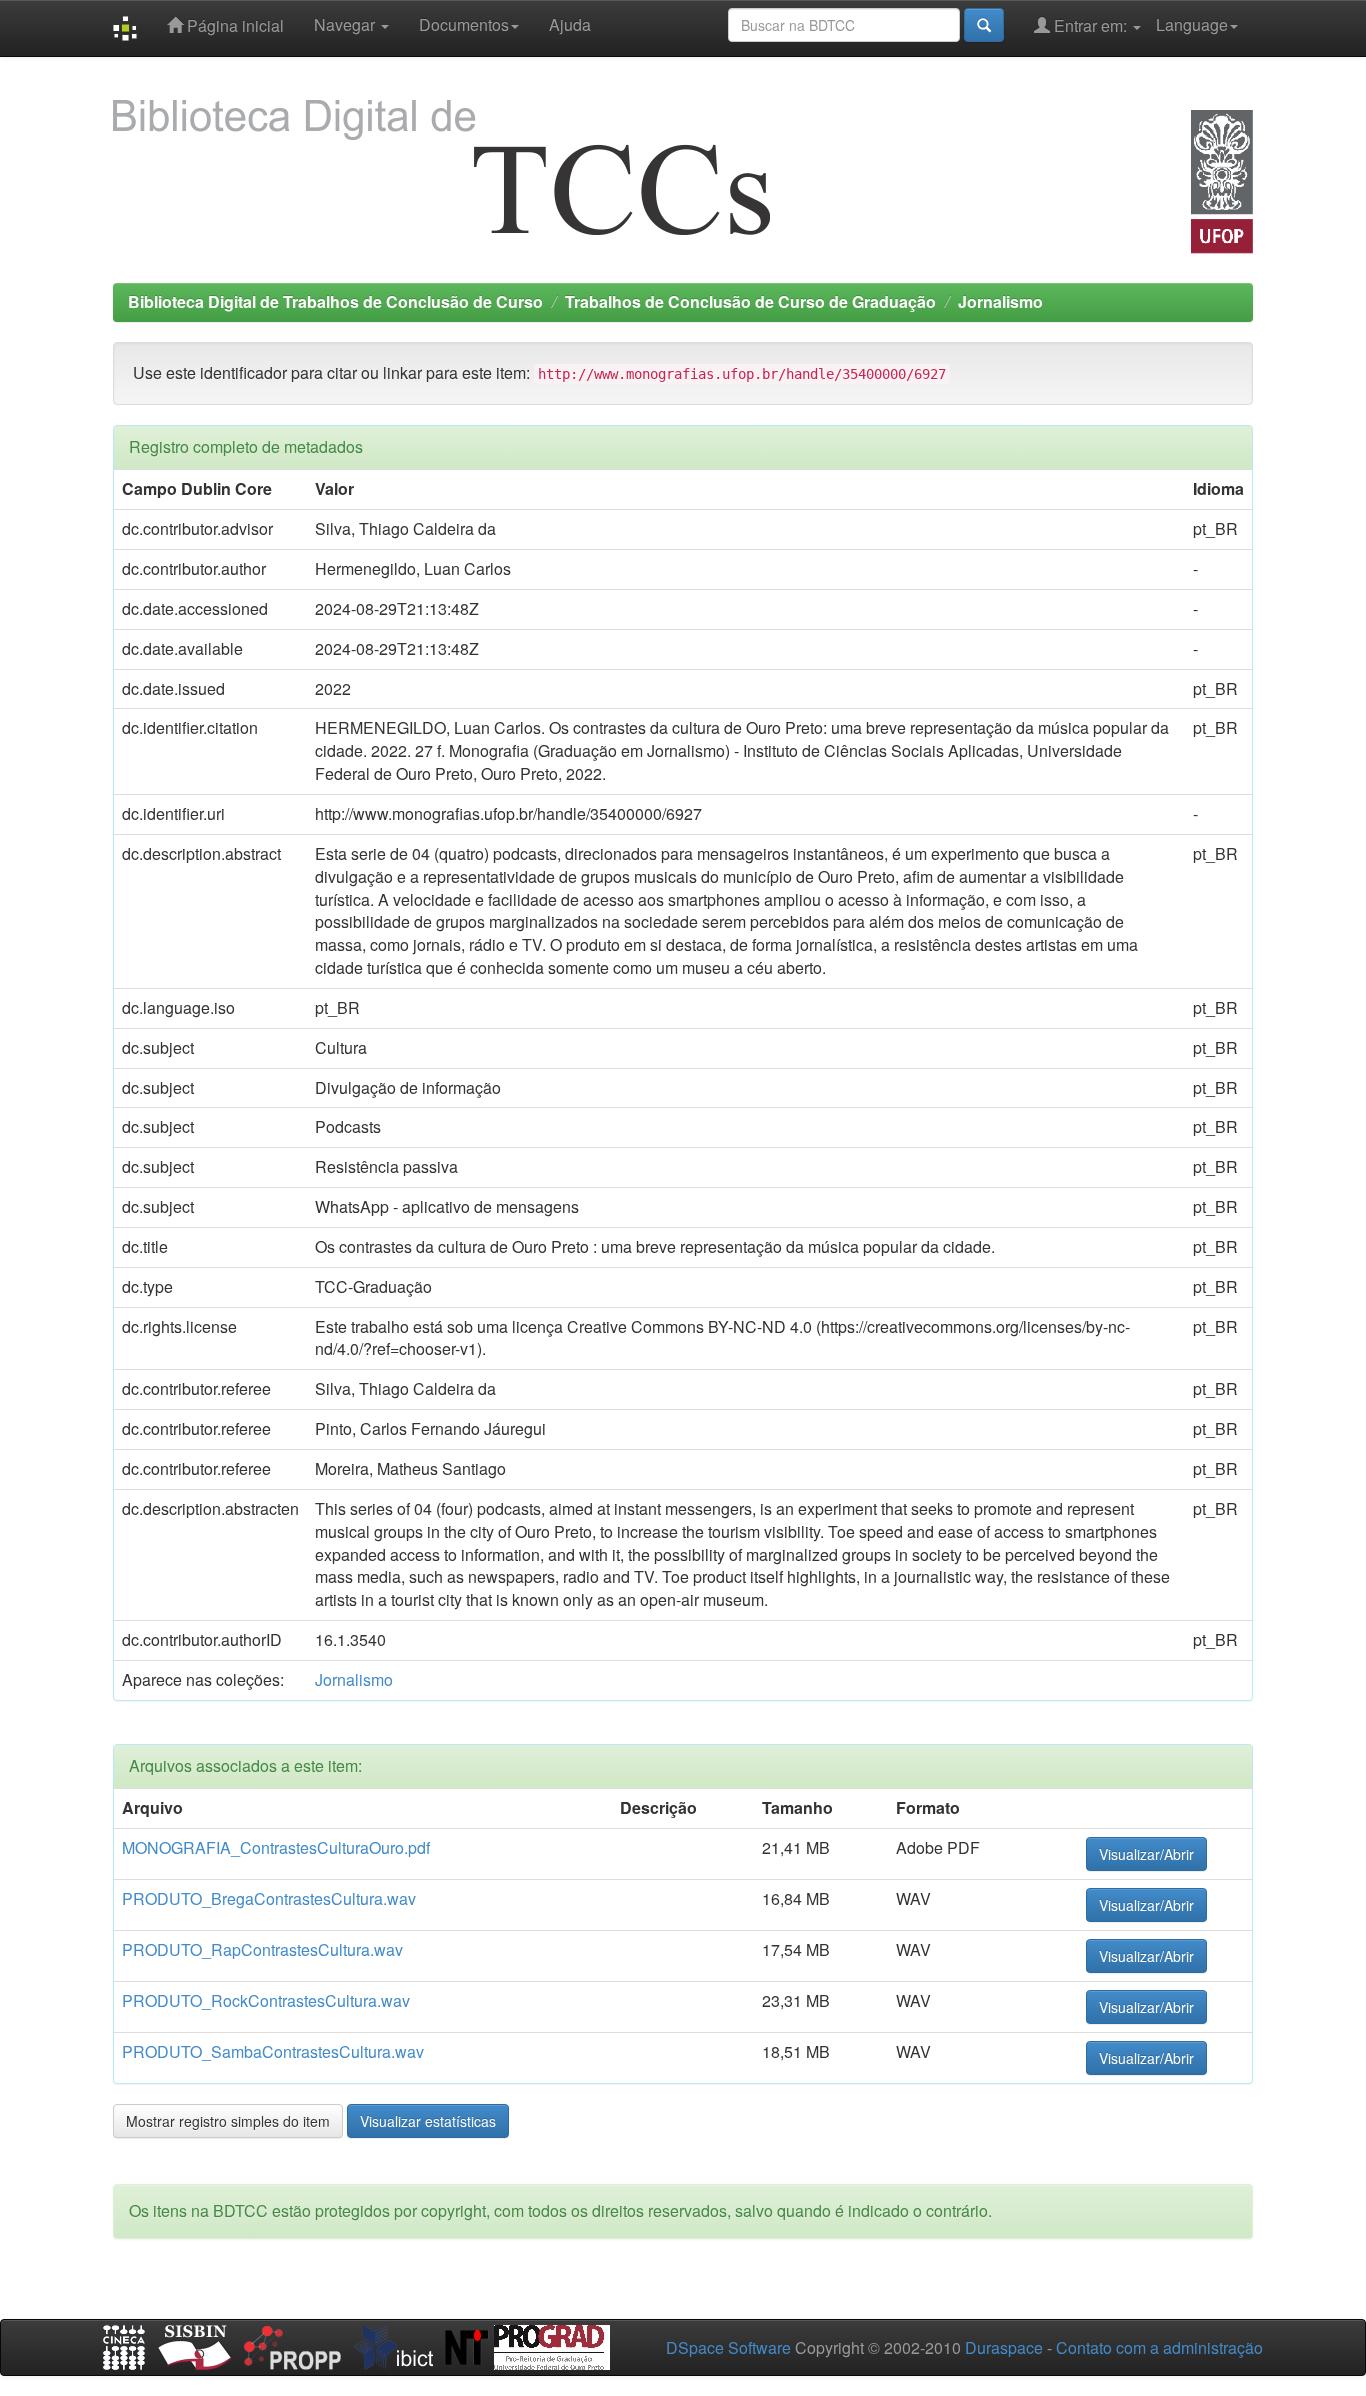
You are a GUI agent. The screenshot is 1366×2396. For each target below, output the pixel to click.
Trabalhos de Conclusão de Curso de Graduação (750, 301)
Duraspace (1004, 2347)
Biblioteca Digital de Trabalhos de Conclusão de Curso (335, 301)
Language (1192, 24)
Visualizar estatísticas (428, 2121)
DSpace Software (728, 2347)
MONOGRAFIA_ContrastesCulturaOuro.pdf (276, 1847)
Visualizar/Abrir (1146, 1854)
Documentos (464, 24)
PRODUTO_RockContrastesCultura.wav (266, 2000)
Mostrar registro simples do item (228, 2121)
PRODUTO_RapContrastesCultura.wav (262, 1949)
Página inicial (233, 25)
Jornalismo (1000, 301)
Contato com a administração (1159, 2347)
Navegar (346, 24)
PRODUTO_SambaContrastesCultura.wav (273, 2051)
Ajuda (570, 24)
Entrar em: (1090, 25)
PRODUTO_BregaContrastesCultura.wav (269, 1898)
